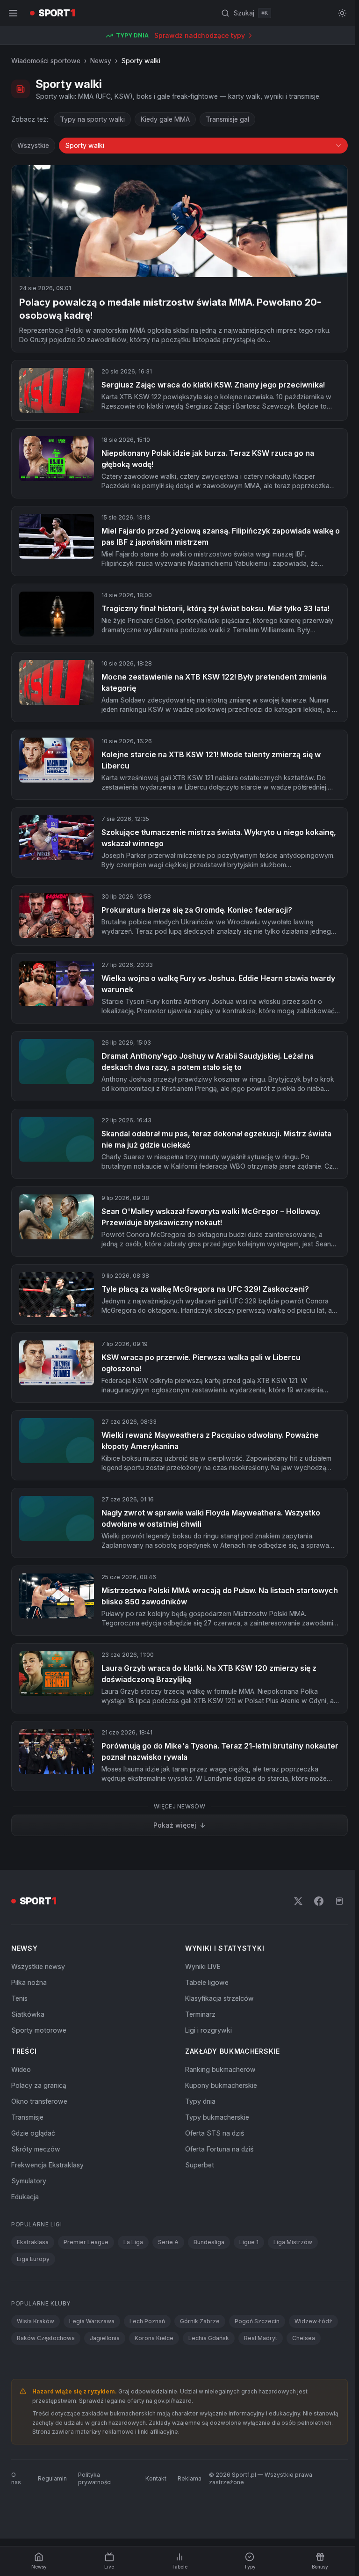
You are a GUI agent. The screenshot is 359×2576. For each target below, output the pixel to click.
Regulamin (52, 2478)
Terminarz (200, 2014)
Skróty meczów (36, 2149)
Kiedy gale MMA (165, 119)
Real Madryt (261, 2338)
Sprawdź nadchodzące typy (200, 35)
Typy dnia (200, 2101)
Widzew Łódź (313, 2321)
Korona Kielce (154, 2338)
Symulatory (29, 2181)
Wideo (21, 2069)
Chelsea (304, 2338)
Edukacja (25, 2197)
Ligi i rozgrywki (208, 2030)
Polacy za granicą (39, 2085)
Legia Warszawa (92, 2321)
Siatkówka (28, 2014)
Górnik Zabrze (200, 2321)
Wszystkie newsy (38, 1966)
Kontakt (156, 2478)
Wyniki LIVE (203, 1966)
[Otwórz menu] (13, 13)
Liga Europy (33, 2259)
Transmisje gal (227, 119)
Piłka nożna (29, 1982)
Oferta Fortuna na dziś (219, 2149)
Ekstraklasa (33, 2242)
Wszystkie (33, 145)
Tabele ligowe (207, 1982)
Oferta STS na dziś (215, 2133)
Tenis (19, 1998)
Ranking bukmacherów (220, 2069)
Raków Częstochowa (46, 2338)
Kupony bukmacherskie (221, 2085)
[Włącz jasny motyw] (342, 13)
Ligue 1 (249, 2242)
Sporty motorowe (39, 2030)
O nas (16, 2478)
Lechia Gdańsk (209, 2338)
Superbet (200, 2165)
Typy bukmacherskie (217, 2117)
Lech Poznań (147, 2321)
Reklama (190, 2478)
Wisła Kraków (36, 2321)
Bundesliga (209, 2242)
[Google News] (339, 1901)
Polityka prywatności (95, 2478)
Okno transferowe (39, 2101)
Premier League (86, 2242)
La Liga (133, 2242)
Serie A (168, 2242)
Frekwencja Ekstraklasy (47, 2165)
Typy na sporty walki (92, 119)
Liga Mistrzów (293, 2242)
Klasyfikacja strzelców (219, 1998)
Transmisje (27, 2117)
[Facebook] (319, 1901)
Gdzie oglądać (33, 2133)
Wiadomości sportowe (46, 61)
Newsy (101, 61)
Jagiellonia (105, 2338)
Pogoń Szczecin (257, 2321)
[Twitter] (298, 1901)
